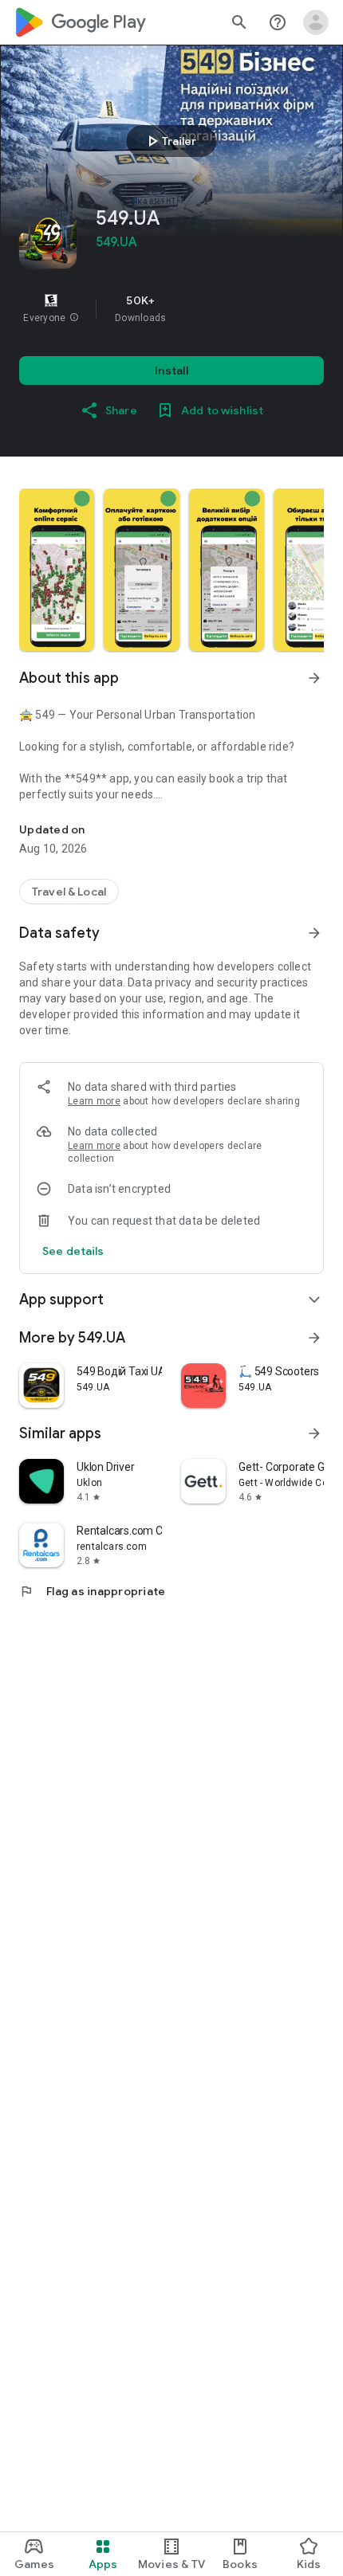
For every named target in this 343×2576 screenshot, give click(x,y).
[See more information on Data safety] (314, 933)
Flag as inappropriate (92, 1591)
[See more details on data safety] (73, 1251)
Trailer (170, 141)
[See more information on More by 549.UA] (314, 1338)
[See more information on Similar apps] (314, 1433)
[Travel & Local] (69, 892)
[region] (171, 308)
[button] (74, 318)
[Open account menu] (316, 22)
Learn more (94, 1101)
